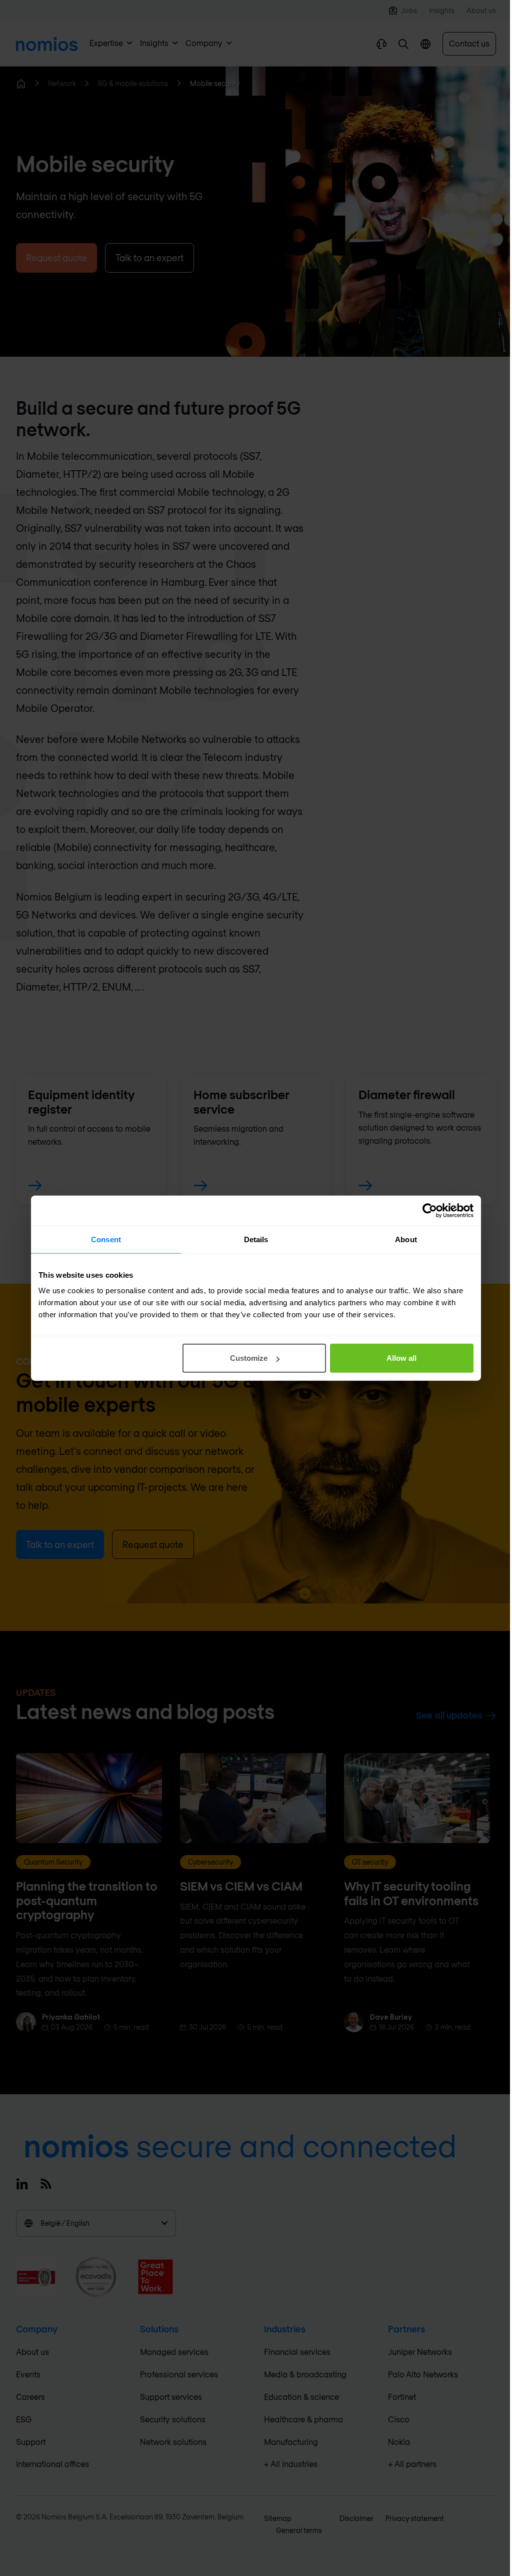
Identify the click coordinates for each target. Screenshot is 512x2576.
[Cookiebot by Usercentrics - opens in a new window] (430, 1210)
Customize (249, 1358)
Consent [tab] (106, 1239)
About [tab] (406, 1239)
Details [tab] (256, 1239)
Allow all (401, 1358)
